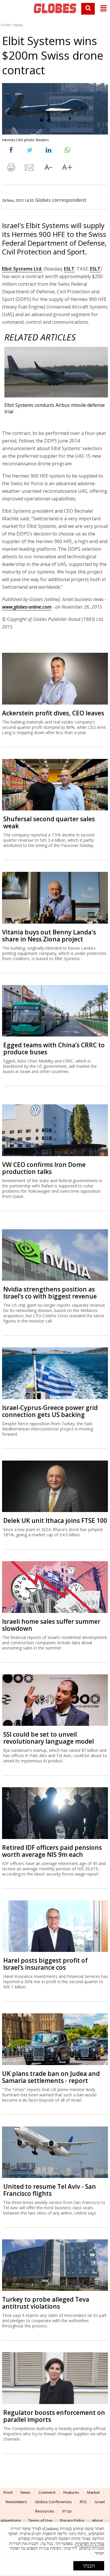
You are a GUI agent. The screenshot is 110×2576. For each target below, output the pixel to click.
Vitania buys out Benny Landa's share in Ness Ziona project (49, 936)
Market (93, 2492)
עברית (67, 2511)
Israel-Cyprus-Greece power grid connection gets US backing (50, 1411)
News (18, 25)
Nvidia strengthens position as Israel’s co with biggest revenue (50, 1293)
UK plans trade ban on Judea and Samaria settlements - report (51, 2077)
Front (6, 25)
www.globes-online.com (27, 607)
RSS (83, 2502)
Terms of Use (40, 2520)
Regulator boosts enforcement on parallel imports (54, 2416)
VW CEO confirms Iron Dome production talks (44, 1168)
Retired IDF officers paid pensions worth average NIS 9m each (52, 1851)
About (97, 2520)
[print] (11, 169)
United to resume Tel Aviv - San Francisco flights (50, 2190)
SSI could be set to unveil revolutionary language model (49, 1738)
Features (71, 2492)
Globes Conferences (53, 2502)
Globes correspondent (61, 200)
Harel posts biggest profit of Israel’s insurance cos (45, 1964)
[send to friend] (30, 169)
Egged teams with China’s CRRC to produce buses (54, 1048)
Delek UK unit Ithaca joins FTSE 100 (55, 1521)
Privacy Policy (72, 2520)
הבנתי (89, 2566)
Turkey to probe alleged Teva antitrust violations (46, 2303)
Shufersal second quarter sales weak (49, 822)
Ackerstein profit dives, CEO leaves (53, 713)
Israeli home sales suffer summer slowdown (51, 1625)
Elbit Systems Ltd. (22, 269)
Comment (47, 2492)
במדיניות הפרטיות (90, 2544)
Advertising (11, 2520)
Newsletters (16, 2502)
